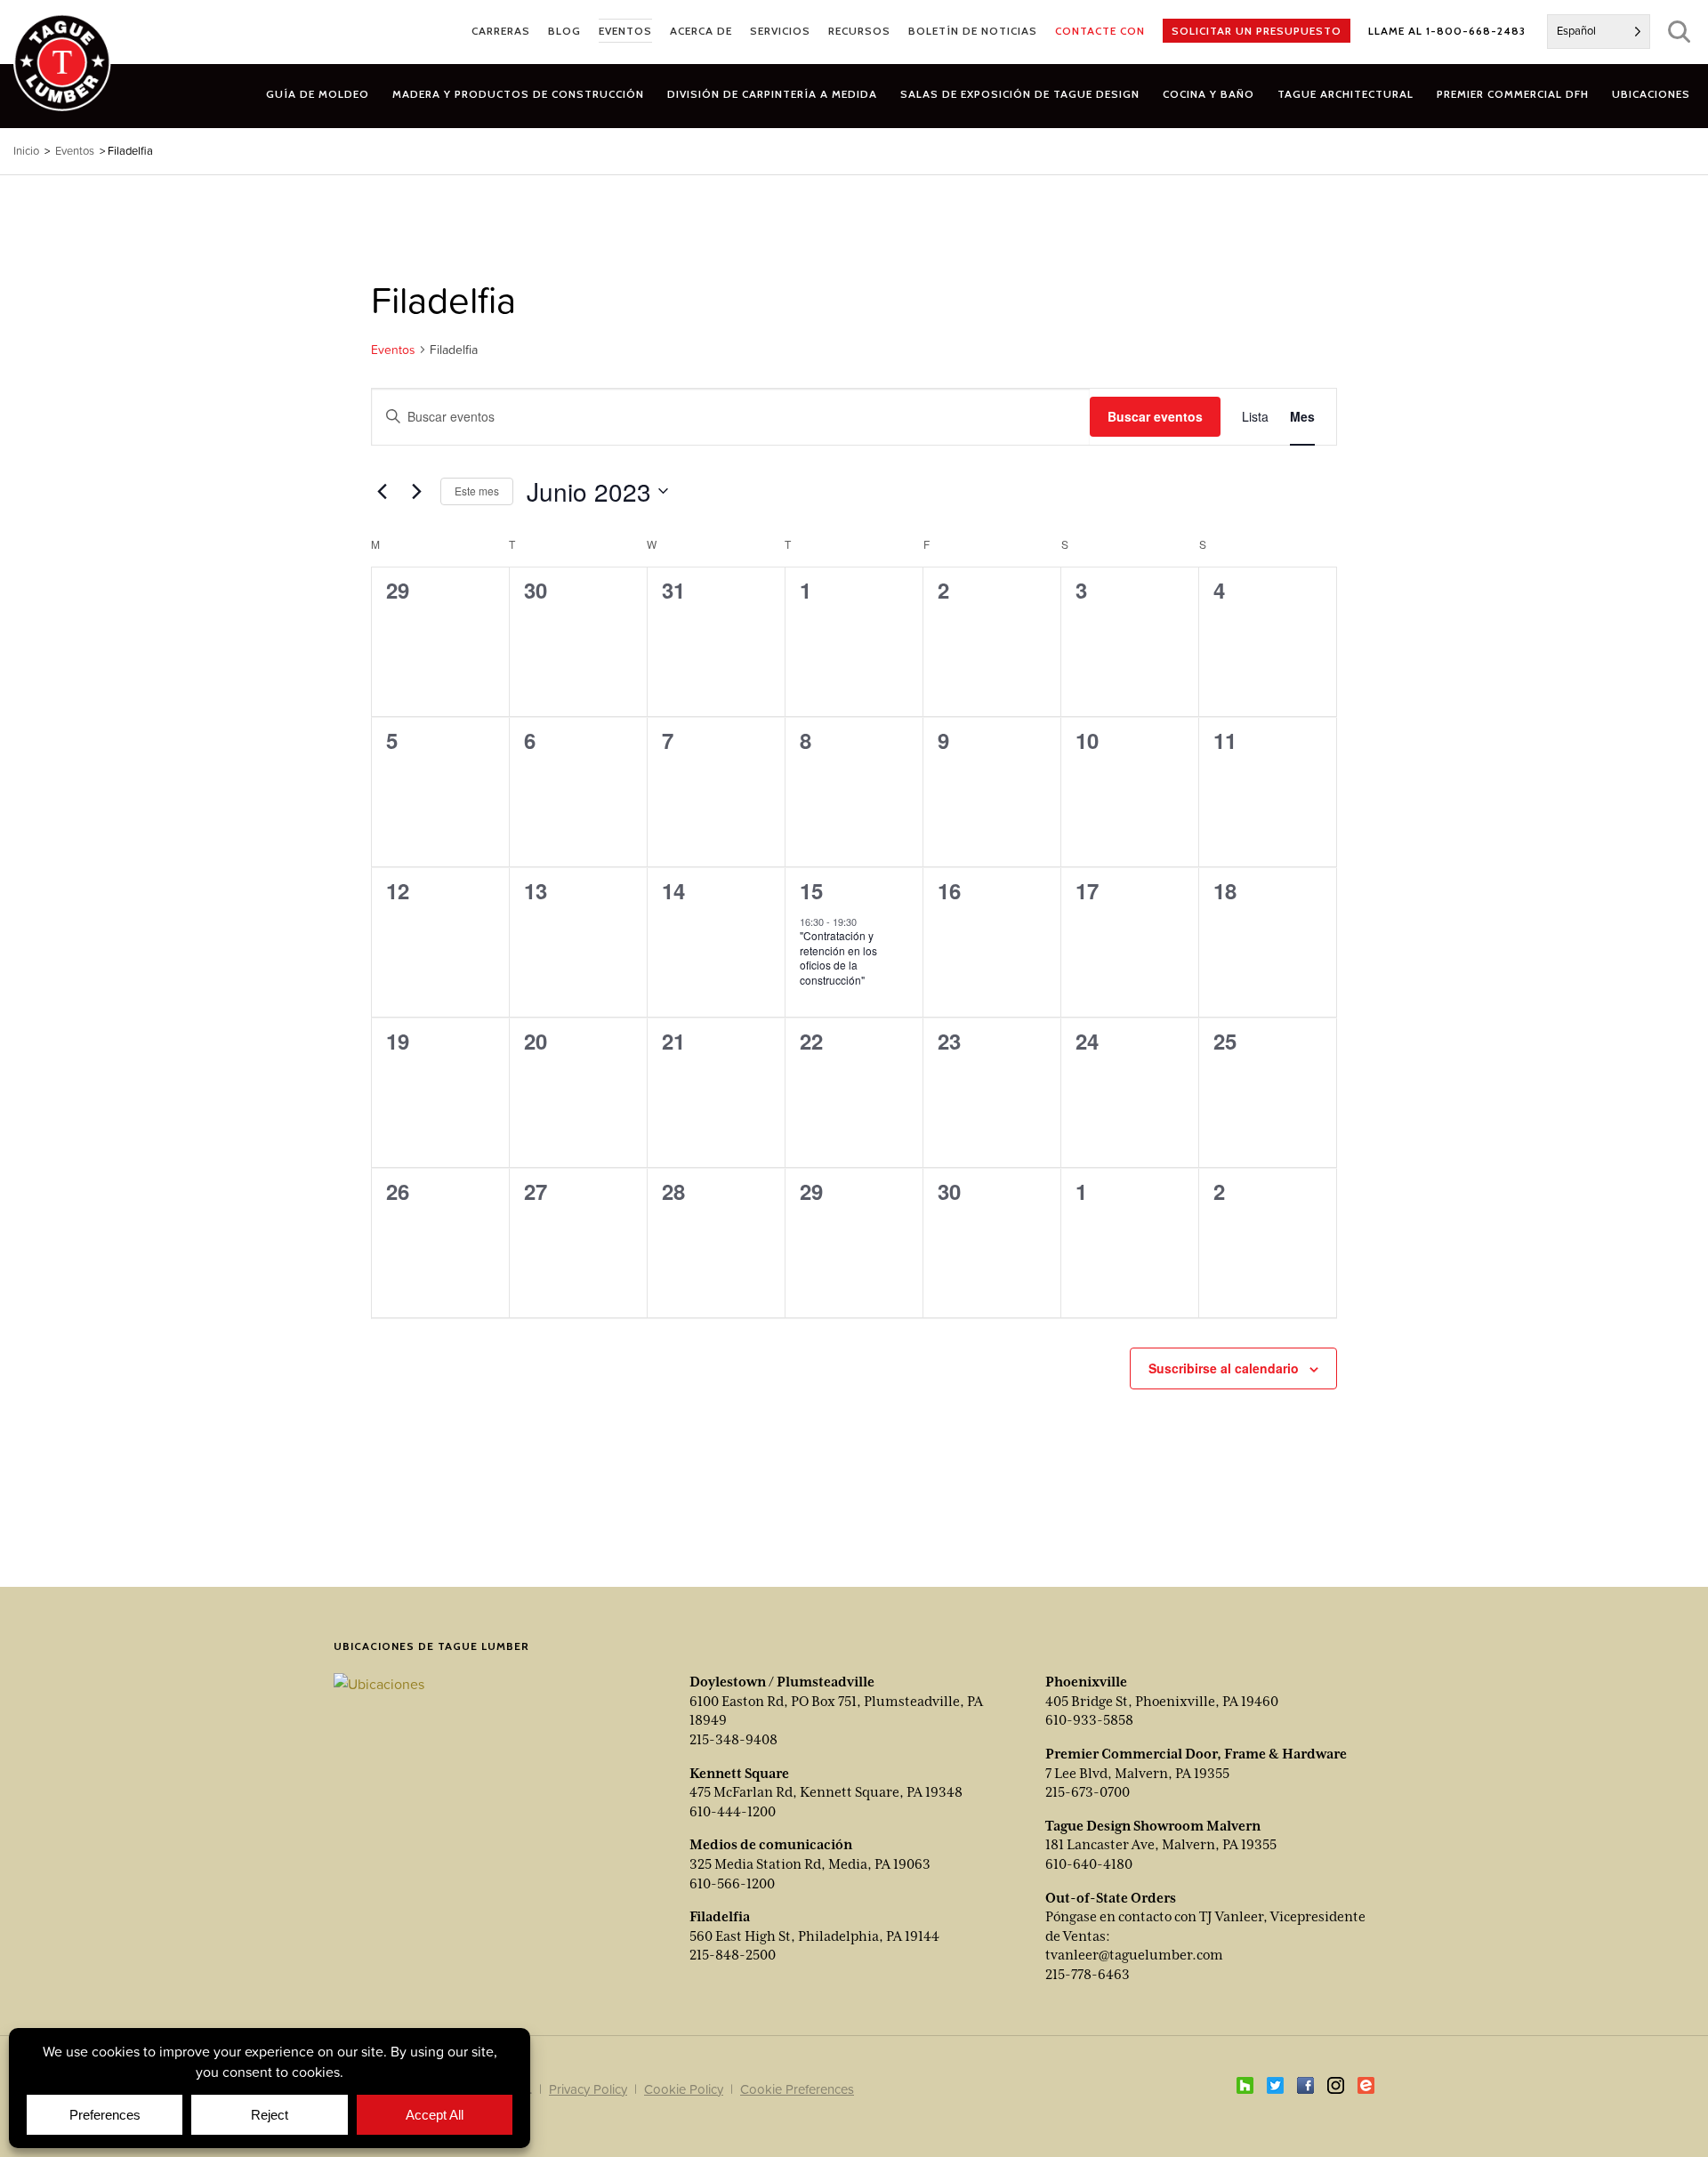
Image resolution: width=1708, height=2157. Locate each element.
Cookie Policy (684, 2089)
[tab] (518, 94)
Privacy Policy (588, 2089)
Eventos (393, 350)
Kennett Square (739, 1774)
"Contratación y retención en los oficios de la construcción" (838, 958)
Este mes (477, 491)
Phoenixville (1086, 1682)
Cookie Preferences (797, 2089)
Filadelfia (720, 1917)
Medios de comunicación (771, 1845)
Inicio (26, 151)
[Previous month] (382, 491)
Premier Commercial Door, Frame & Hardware (1196, 1754)
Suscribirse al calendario (1224, 1368)
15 (811, 890)
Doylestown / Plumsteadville (782, 1682)
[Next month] (416, 491)
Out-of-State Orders (1111, 1898)
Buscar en (1679, 32)
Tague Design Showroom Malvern (1153, 1826)
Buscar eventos (1155, 416)
